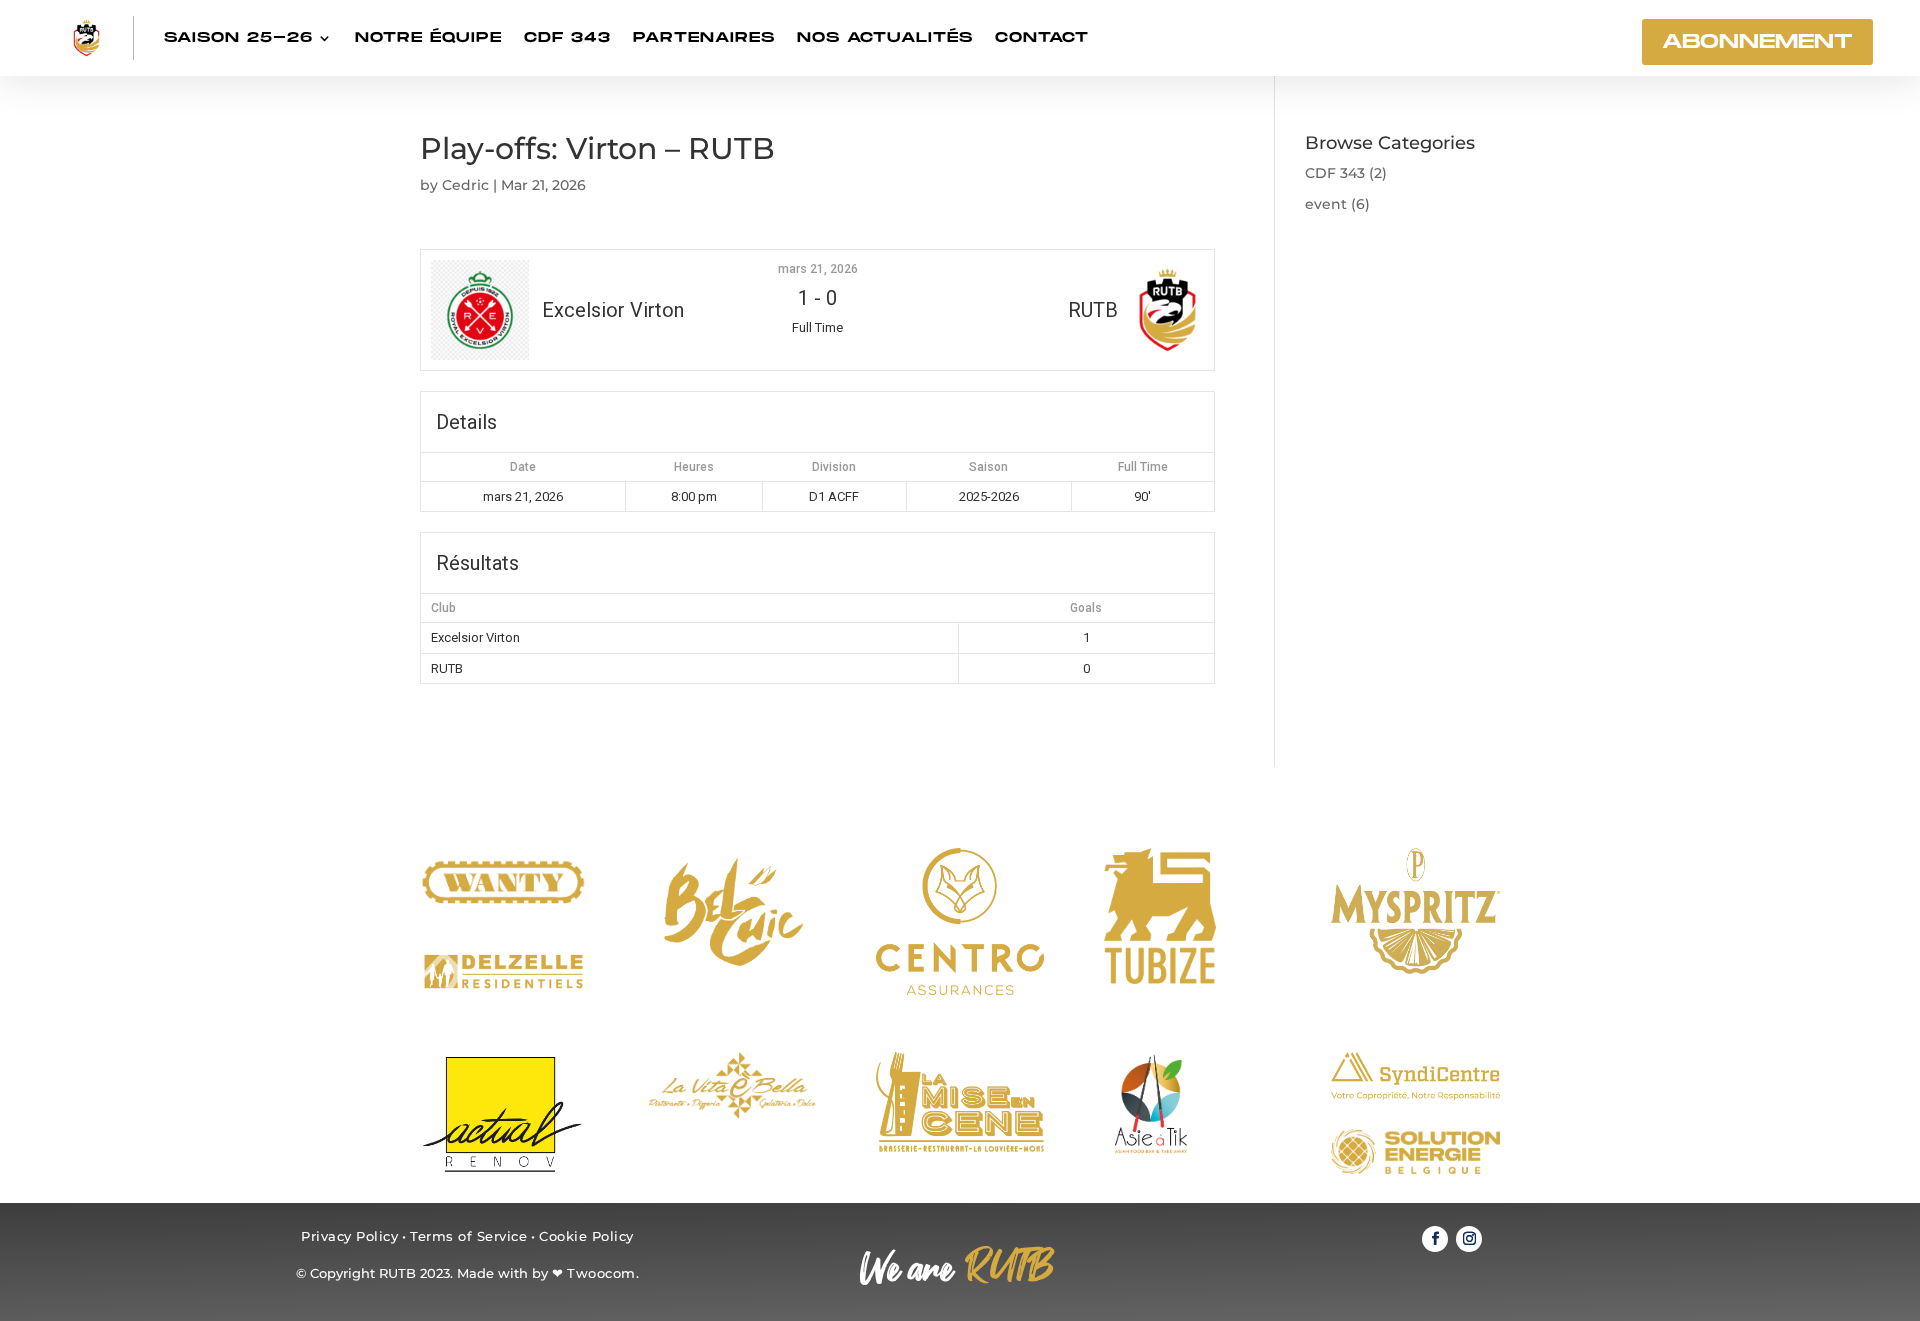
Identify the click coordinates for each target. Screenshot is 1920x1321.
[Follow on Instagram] (1469, 1239)
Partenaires (704, 37)
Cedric (465, 185)
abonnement (1757, 42)
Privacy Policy (349, 1236)
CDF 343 (567, 37)
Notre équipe (428, 37)
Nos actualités (885, 37)
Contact (1042, 37)
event (1326, 204)
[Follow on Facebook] (1435, 1239)
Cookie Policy (586, 1236)
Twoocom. (603, 1273)
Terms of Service (468, 1236)
